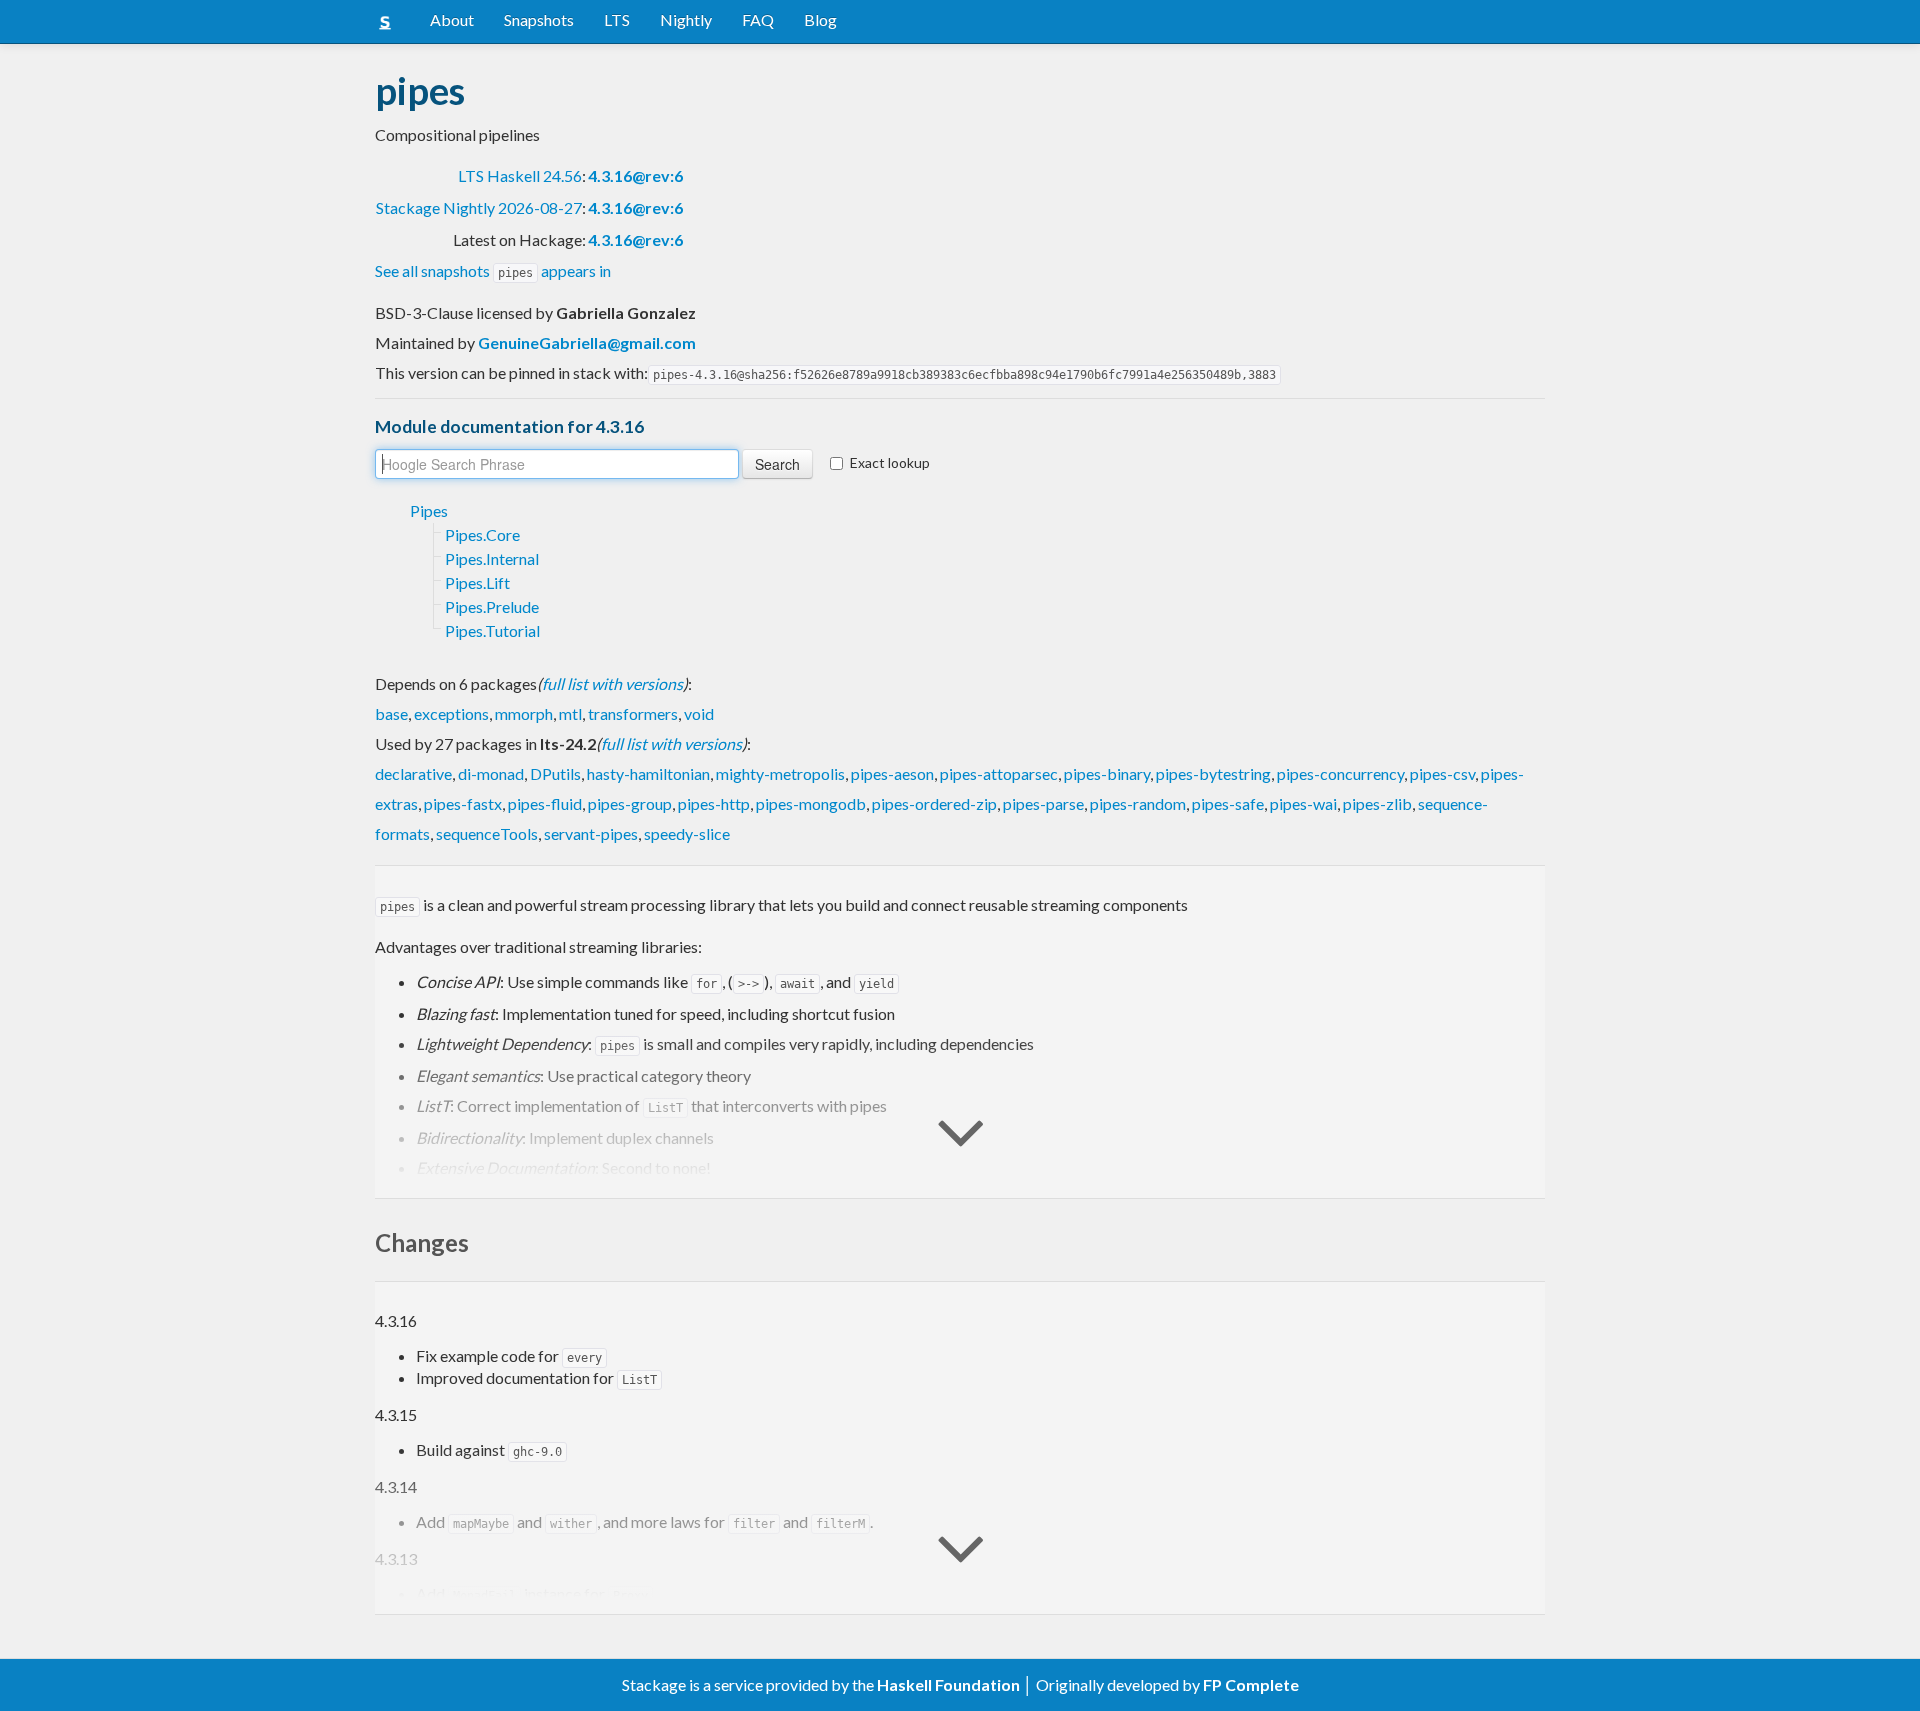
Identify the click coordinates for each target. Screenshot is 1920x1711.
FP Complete (1251, 1684)
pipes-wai (1303, 803)
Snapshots (539, 19)
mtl (570, 713)
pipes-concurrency (1340, 773)
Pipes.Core (482, 534)
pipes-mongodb (811, 803)
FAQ (758, 19)
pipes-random (1138, 803)
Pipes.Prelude (492, 606)
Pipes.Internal (492, 558)
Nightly (686, 19)
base (391, 713)
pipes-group (630, 803)
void (699, 713)
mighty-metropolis (780, 773)
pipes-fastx (463, 803)
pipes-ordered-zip (934, 803)
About (452, 19)
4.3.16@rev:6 (635, 175)
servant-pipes (591, 833)
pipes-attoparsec (999, 773)
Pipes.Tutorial (492, 630)
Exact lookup (890, 462)
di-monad (491, 773)
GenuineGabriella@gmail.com (587, 342)
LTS (617, 19)
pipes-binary (1107, 773)
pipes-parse (1043, 803)
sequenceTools (487, 833)
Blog (820, 19)
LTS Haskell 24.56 (520, 175)
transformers (633, 713)
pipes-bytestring (1213, 773)
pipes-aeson (892, 773)
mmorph (524, 713)
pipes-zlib (1377, 803)
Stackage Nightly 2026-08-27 (479, 207)
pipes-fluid (545, 803)
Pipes (429, 510)
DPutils (555, 773)
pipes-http (714, 803)
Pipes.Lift (477, 582)
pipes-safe (1228, 803)
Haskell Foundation (948, 1684)
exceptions (451, 713)
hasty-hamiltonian (648, 773)
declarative (413, 773)
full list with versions (612, 683)
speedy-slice (687, 833)
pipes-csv (1442, 773)
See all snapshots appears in (493, 270)
